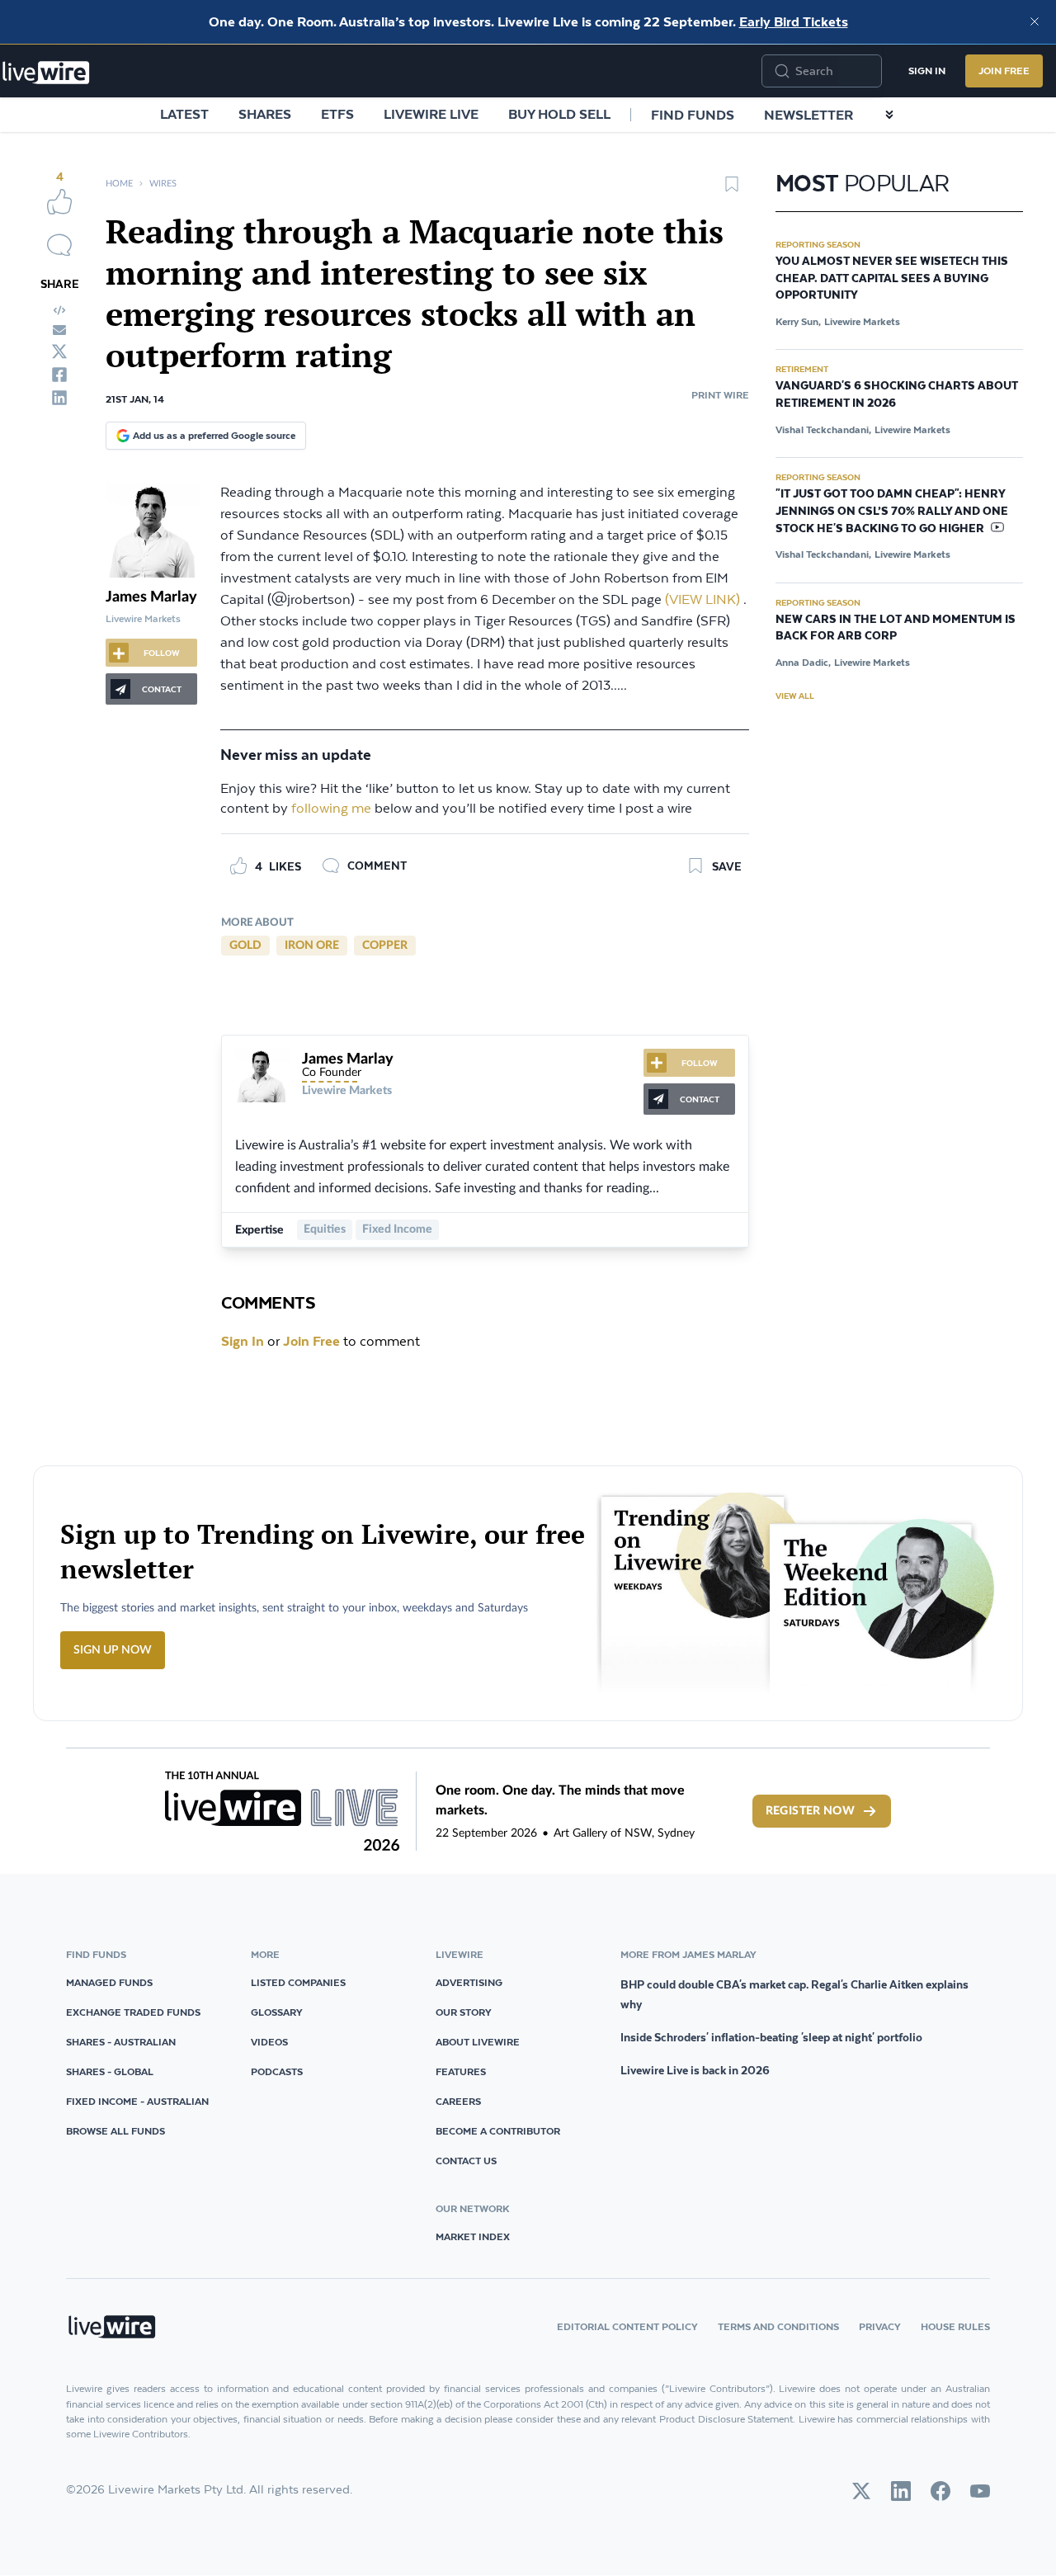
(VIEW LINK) (702, 600)
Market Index (473, 2236)
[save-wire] (732, 190)
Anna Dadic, (803, 662)
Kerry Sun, (798, 321)
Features (461, 2071)
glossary (277, 2012)
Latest (184, 114)
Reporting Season (818, 244)
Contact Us (466, 2161)
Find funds (693, 115)
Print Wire (720, 395)
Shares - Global (110, 2071)
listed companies (298, 1982)
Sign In (927, 71)
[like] (59, 201)
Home (119, 184)
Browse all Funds (115, 2131)
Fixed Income (397, 1229)
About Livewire (478, 2042)
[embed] (59, 310)
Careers (458, 2101)
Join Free (1004, 71)
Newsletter (808, 115)
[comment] (59, 245)
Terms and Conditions (778, 2326)
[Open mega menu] (889, 115)
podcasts (277, 2071)
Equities (325, 1229)
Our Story (464, 2012)
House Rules (955, 2326)
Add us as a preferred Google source (214, 435)
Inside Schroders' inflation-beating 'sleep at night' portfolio (771, 2037)
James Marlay (151, 597)
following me (331, 809)
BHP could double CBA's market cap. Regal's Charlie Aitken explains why (794, 1994)
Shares (265, 114)
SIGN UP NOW (113, 1650)
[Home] (46, 73)
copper (385, 946)
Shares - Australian (121, 2042)
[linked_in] (59, 398)
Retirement (802, 369)
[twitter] (59, 351)
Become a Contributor (498, 2131)
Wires (163, 184)
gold (245, 946)
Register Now (810, 1811)
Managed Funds (109, 1982)
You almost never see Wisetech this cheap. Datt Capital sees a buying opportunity (892, 279)
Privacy (880, 2326)
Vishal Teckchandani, (823, 429)
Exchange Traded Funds (133, 2012)
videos (269, 2042)
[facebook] (59, 375)
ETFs (337, 114)
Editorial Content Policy (627, 2326)
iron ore (312, 946)
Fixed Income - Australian (137, 2101)
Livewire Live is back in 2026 (695, 2070)
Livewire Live (431, 114)
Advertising (469, 1982)
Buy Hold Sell (559, 114)
